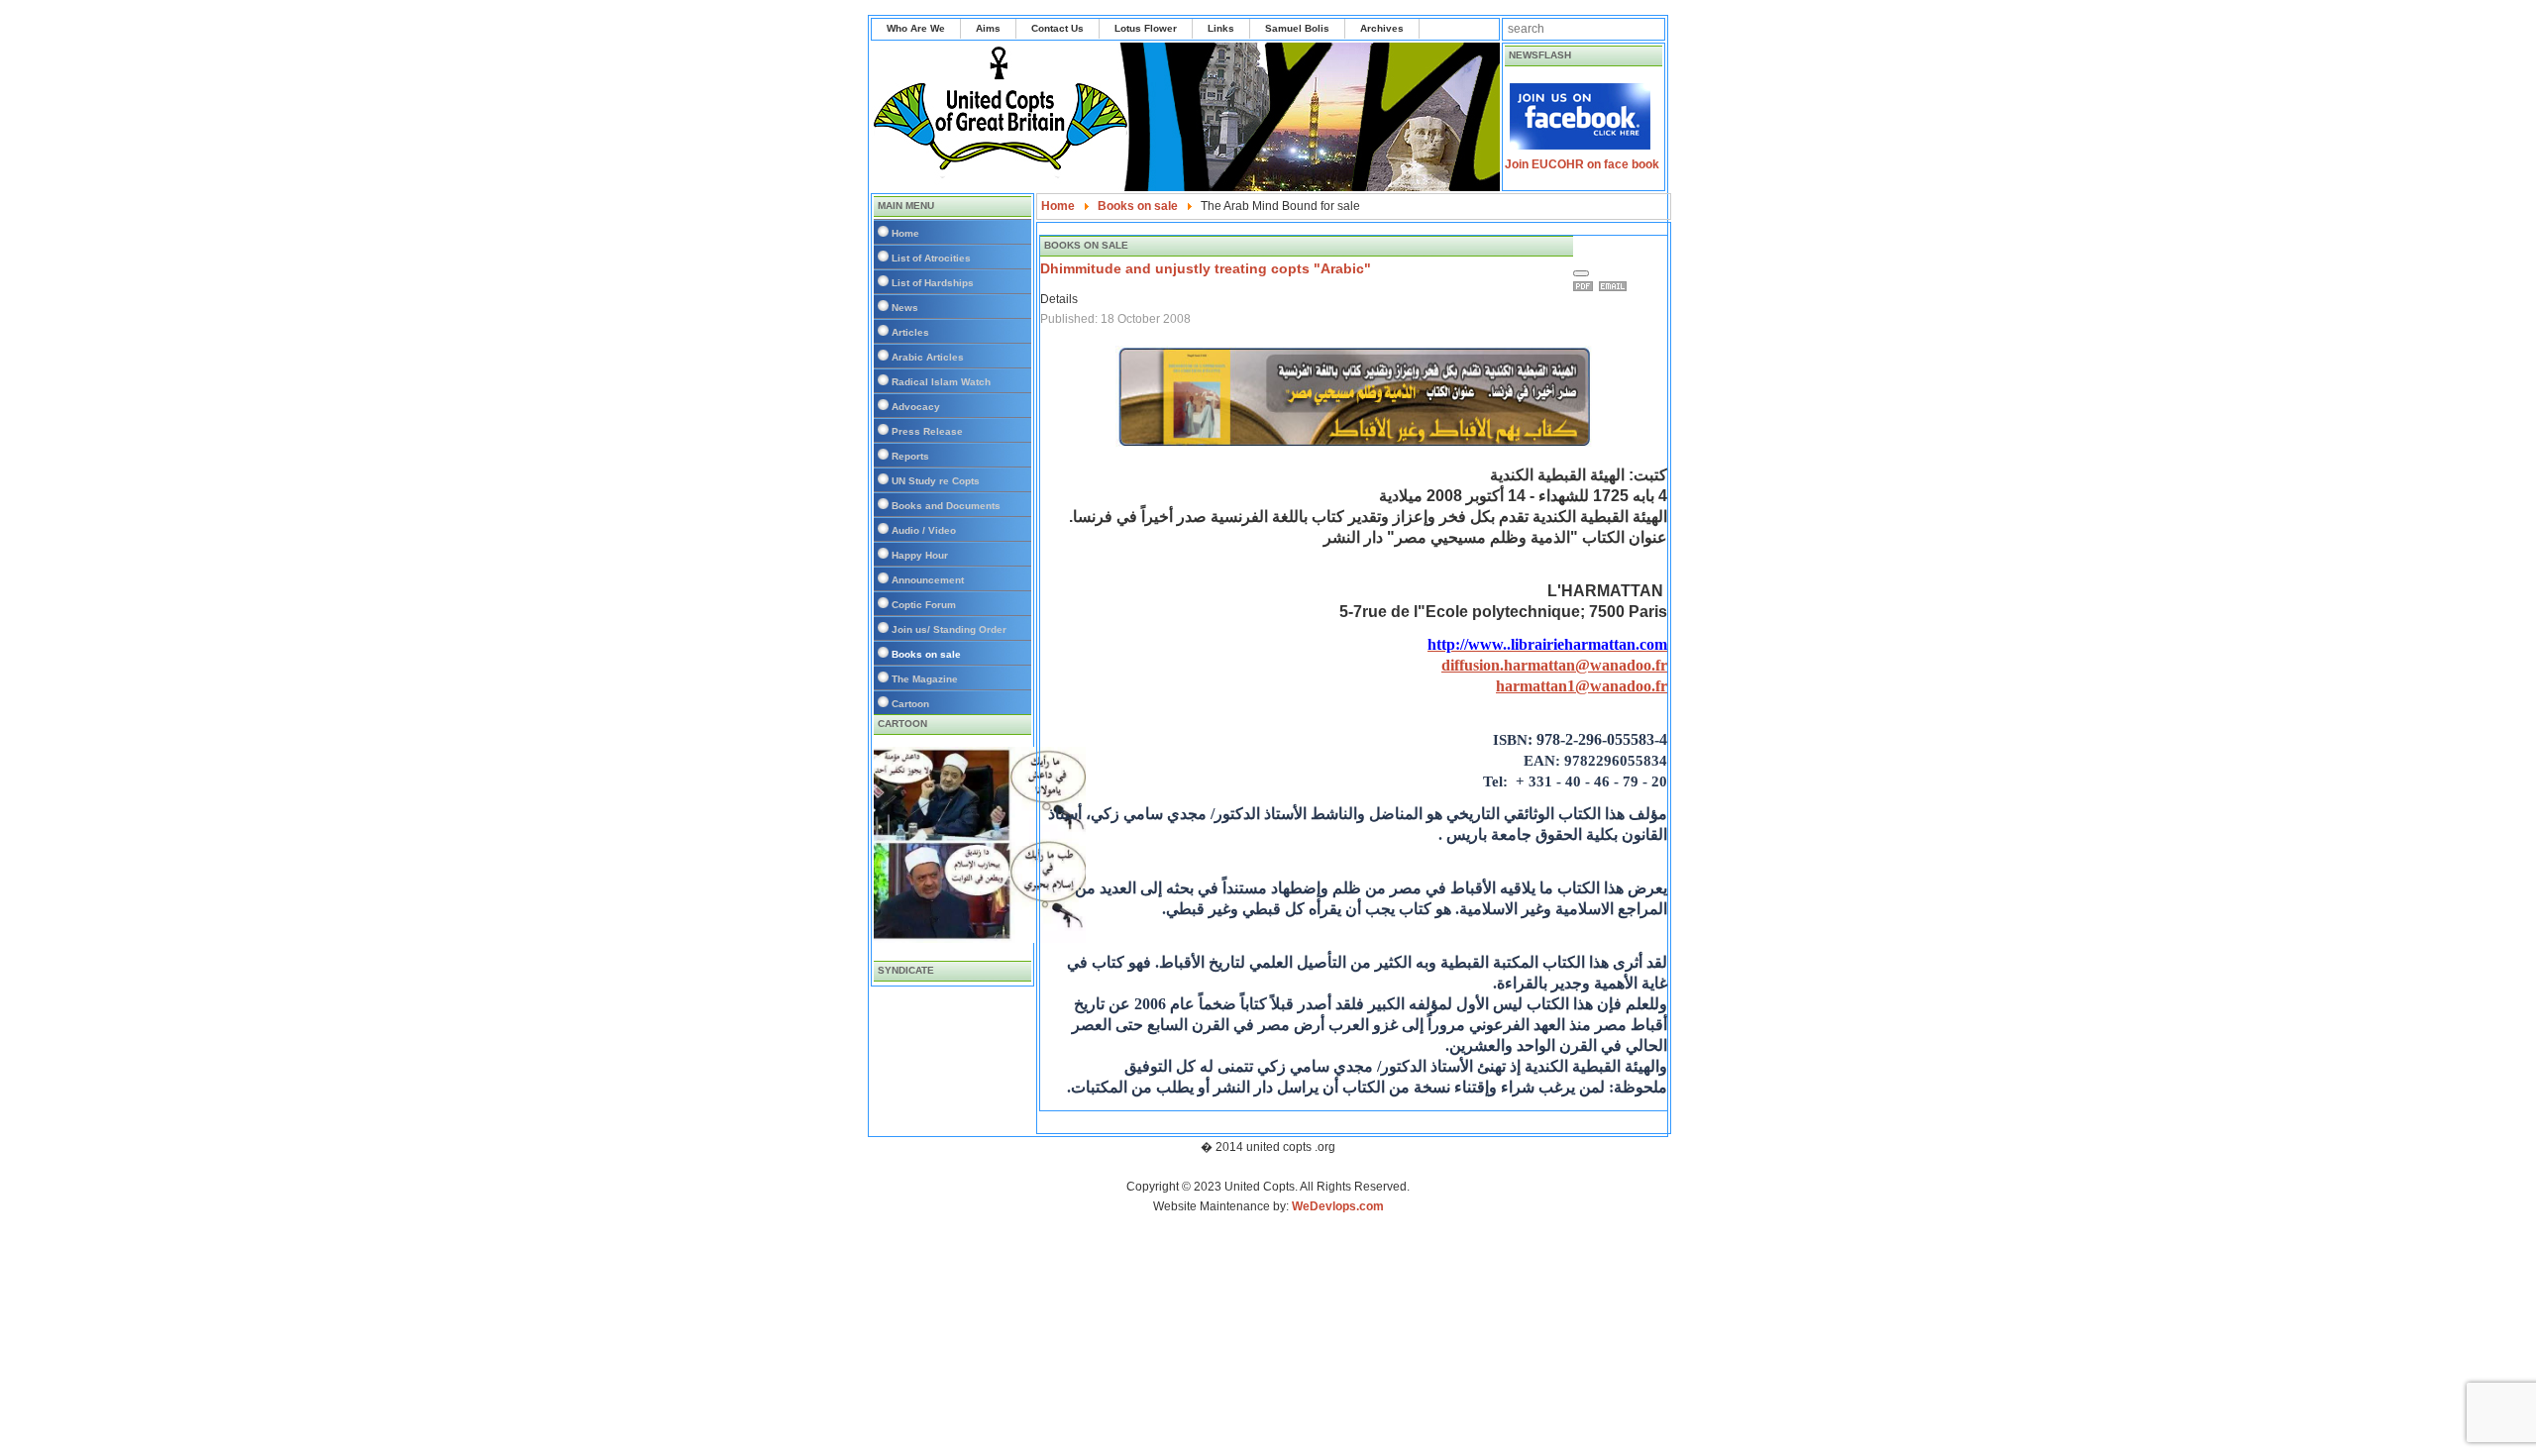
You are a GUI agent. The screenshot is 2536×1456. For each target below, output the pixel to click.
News (905, 308)
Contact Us (1057, 28)
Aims (988, 28)
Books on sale (926, 654)
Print (1586, 286)
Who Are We (916, 28)
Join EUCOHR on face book (1582, 164)
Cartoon (910, 704)
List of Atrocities (931, 258)
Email (1616, 286)
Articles (910, 332)
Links (1221, 28)
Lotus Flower (1146, 28)
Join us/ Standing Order (949, 629)
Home (905, 233)
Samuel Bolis (1297, 28)
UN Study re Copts (936, 481)
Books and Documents (946, 506)
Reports (910, 456)
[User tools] (1581, 273)
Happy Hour (920, 555)
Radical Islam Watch (941, 382)
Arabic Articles (928, 357)
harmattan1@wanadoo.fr (1582, 686)
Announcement (928, 580)
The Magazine (925, 679)
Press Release (927, 431)
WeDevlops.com (1338, 1206)
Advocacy (916, 407)
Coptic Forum (924, 605)
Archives (1382, 28)
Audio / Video (924, 530)
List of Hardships (933, 283)
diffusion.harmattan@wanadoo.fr (1554, 665)
